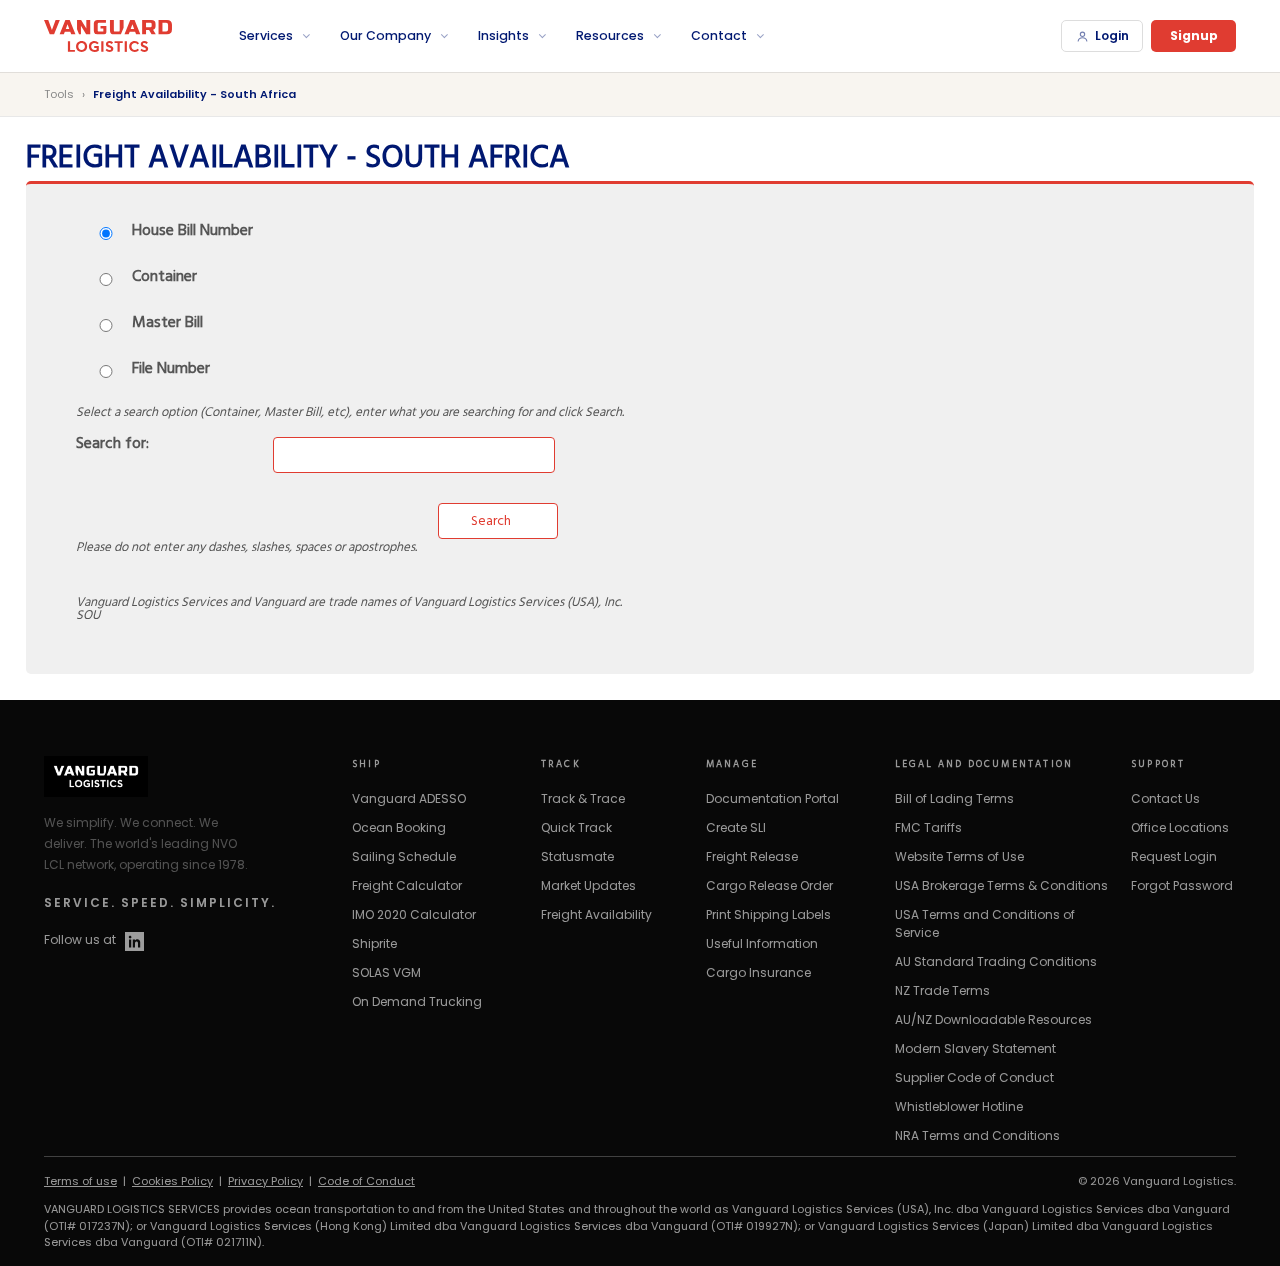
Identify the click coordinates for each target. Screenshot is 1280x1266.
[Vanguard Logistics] (134, 36)
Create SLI (736, 827)
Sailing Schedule (404, 856)
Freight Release (752, 856)
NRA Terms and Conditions (977, 1135)
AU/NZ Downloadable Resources (993, 1019)
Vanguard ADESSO (409, 798)
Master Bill (167, 324)
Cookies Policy (172, 1181)
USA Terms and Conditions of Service (985, 923)
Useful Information (762, 943)
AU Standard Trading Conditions (996, 961)
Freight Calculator (407, 885)
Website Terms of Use (959, 856)
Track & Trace (583, 798)
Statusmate (577, 856)
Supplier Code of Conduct (974, 1077)
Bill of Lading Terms (954, 798)
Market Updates (588, 885)
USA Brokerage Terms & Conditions (1001, 885)
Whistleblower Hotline (959, 1106)
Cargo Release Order (769, 885)
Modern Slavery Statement (975, 1048)
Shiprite (374, 943)
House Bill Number (192, 232)
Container (164, 278)
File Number (171, 370)
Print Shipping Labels (768, 914)
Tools (59, 94)
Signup (1194, 35)
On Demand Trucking (417, 1001)
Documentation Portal (772, 798)
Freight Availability (596, 914)
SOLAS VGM (386, 972)
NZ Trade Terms (942, 990)
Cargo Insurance (758, 972)
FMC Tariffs (928, 827)
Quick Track (576, 827)
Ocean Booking (399, 827)
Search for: (112, 445)
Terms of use (80, 1181)
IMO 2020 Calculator (414, 914)
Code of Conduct (366, 1181)
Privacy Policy (265, 1181)
